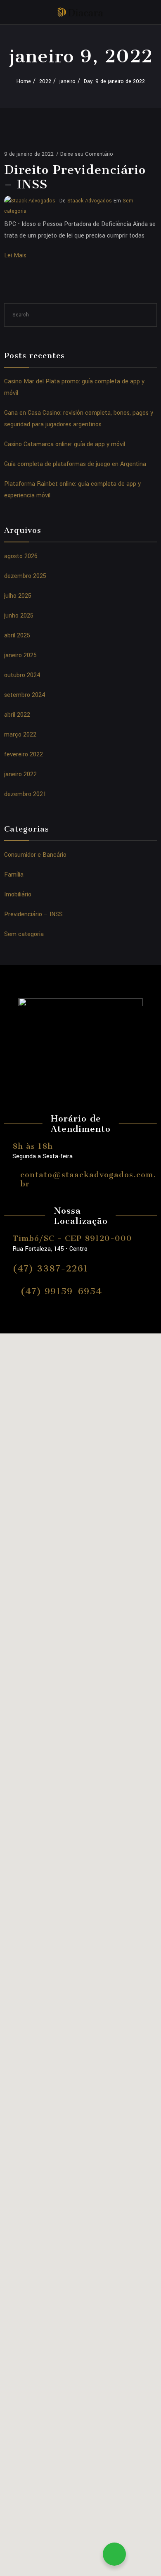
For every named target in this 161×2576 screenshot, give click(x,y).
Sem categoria (24, 934)
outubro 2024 (22, 675)
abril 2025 (17, 636)
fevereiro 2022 (24, 755)
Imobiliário (18, 895)
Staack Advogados (90, 201)
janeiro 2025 (20, 655)
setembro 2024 (25, 695)
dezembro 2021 (25, 794)
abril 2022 (17, 715)
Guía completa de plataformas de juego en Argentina (75, 464)
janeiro (67, 81)
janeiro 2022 (20, 774)
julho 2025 (18, 596)
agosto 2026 (21, 556)
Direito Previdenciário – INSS (75, 177)
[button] (80, 2166)
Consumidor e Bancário (35, 855)
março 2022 (20, 735)
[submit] (147, 315)
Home (24, 81)
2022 (45, 81)
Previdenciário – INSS (33, 914)
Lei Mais (15, 255)
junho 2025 (19, 616)
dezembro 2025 (25, 576)
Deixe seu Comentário (87, 154)
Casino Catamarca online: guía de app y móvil (65, 444)
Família (14, 875)
